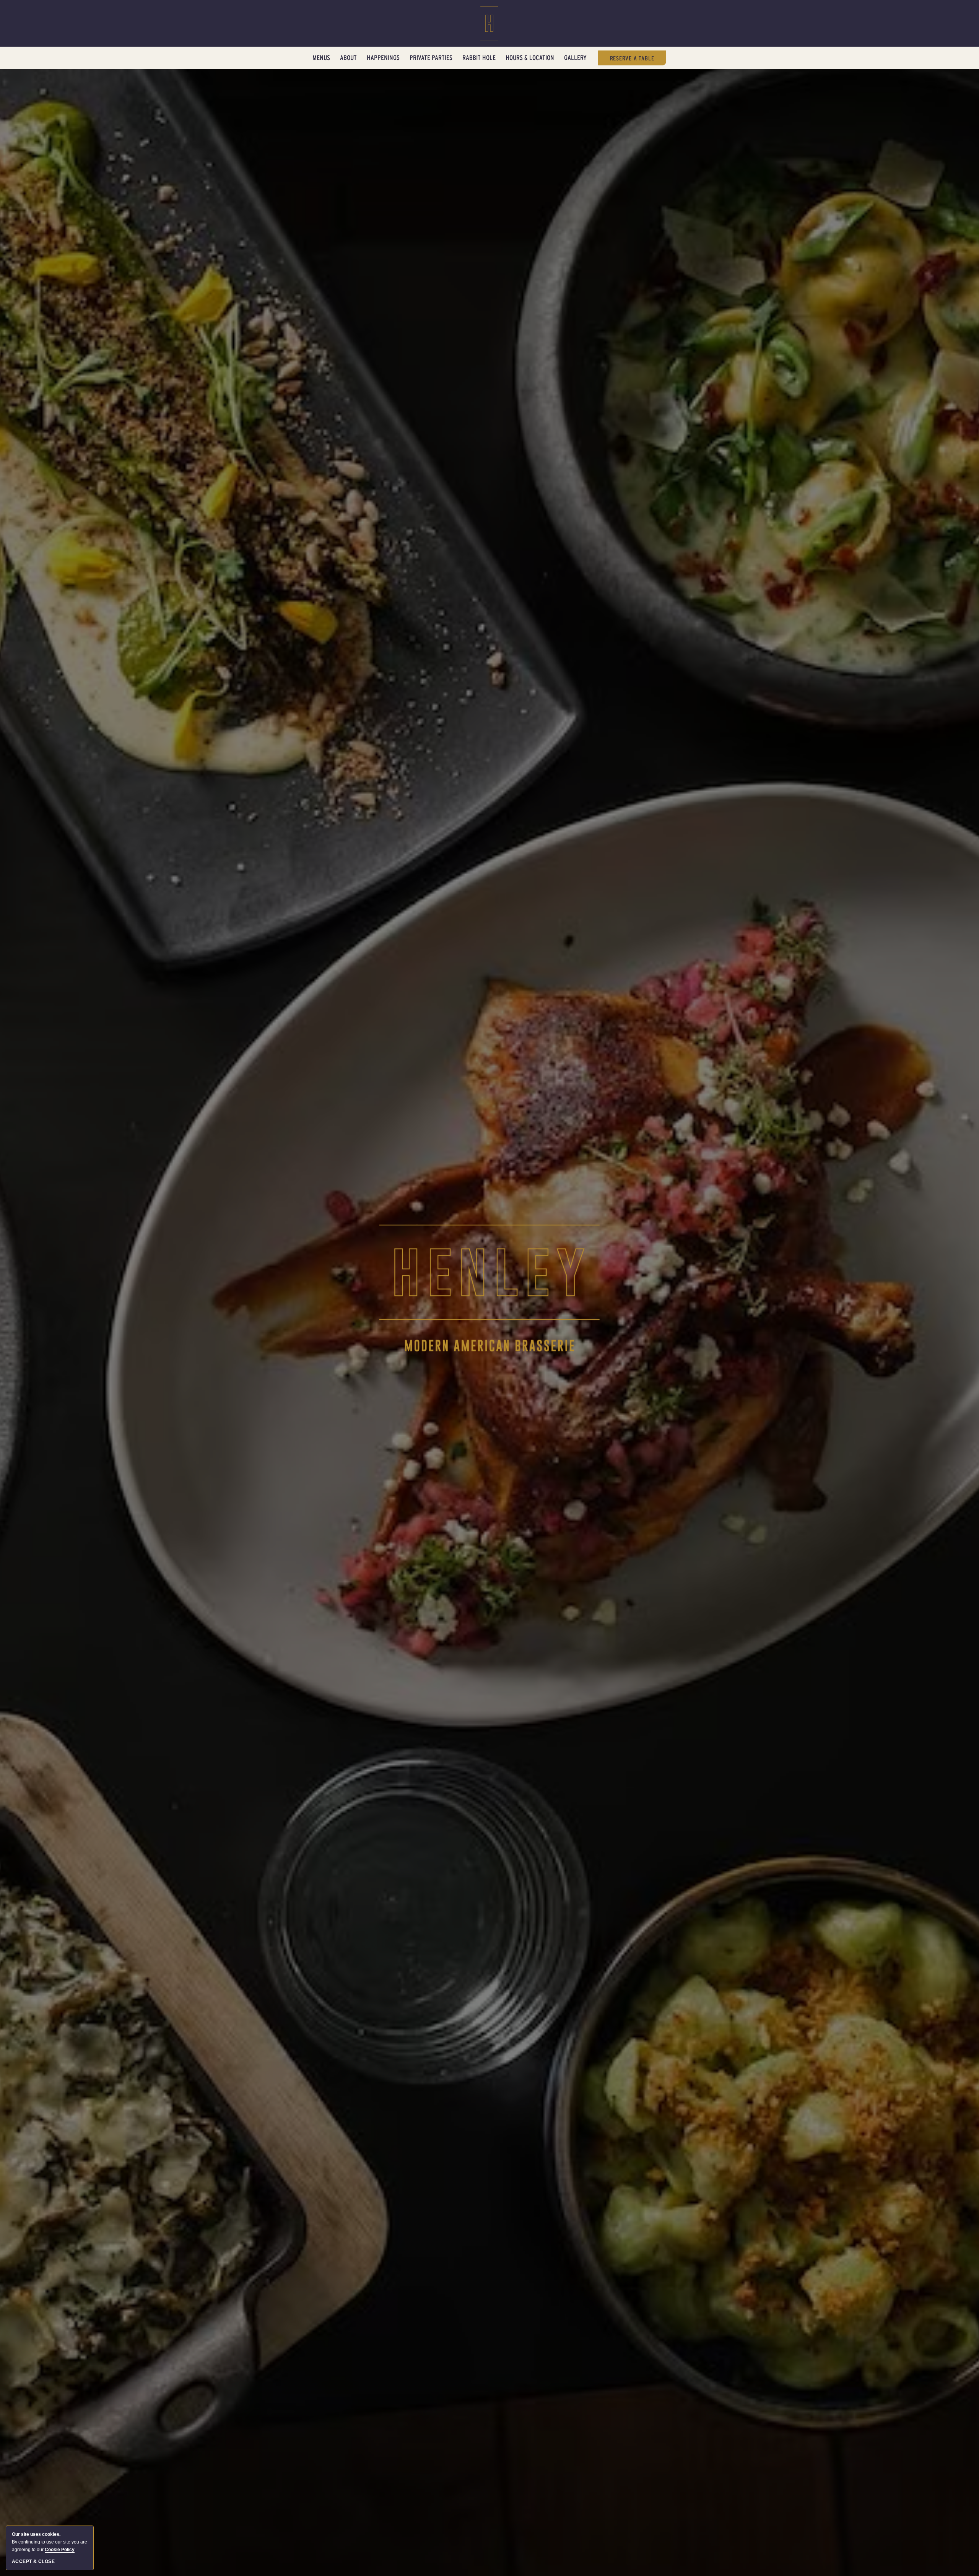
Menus (321, 58)
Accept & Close (33, 2561)
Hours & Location (530, 58)
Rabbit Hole (479, 58)
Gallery (575, 58)
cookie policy (60, 2550)
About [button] (348, 58)
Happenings (383, 58)
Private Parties (431, 58)
